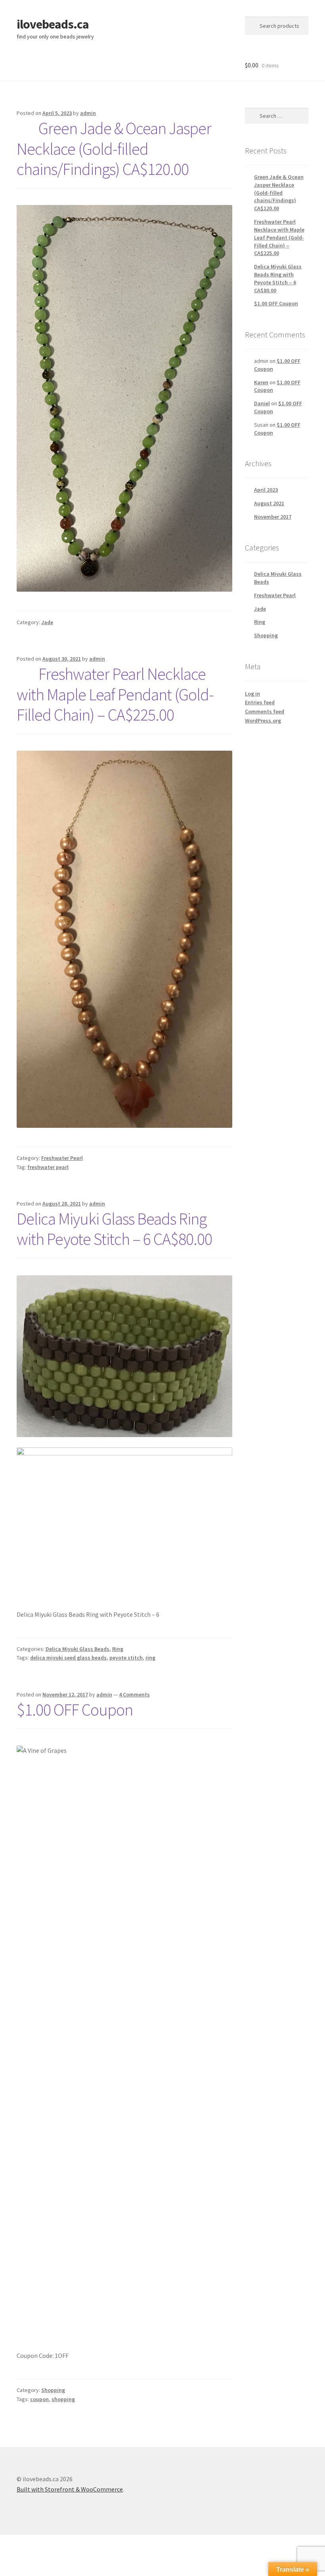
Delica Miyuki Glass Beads (77, 1649)
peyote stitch (126, 1658)
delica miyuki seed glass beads (68, 1658)
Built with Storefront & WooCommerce (70, 2489)
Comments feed (265, 711)
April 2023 (266, 490)
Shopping (53, 2390)
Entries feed (260, 702)
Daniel (262, 403)
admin (88, 113)
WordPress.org (263, 721)
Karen (261, 382)
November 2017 (273, 517)
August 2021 (269, 503)
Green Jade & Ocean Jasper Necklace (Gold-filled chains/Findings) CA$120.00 (114, 149)
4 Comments (134, 1694)
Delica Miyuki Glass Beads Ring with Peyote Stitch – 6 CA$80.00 (114, 1229)
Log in (252, 694)
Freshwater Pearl (62, 1158)
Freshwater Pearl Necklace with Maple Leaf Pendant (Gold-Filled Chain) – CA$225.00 (115, 694)
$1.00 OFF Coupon (75, 1710)
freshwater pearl (48, 1167)
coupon (39, 2399)
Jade (47, 622)
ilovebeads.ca (53, 24)
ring (150, 1658)
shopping (63, 2399)
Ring (118, 1649)
